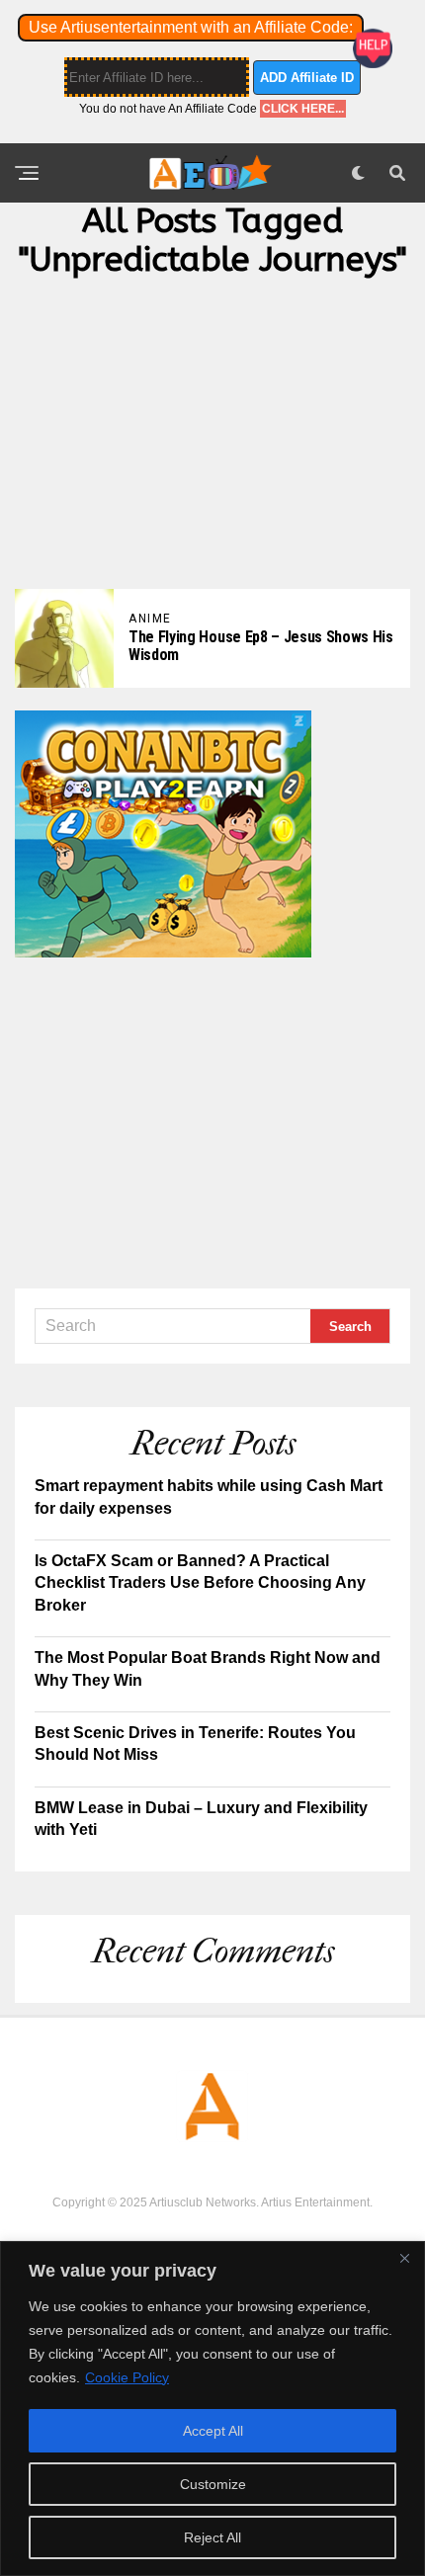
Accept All (213, 2431)
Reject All (212, 2537)
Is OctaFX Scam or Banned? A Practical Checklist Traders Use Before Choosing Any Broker (200, 1583)
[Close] (404, 2258)
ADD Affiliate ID (307, 78)
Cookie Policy (127, 2377)
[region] (212, 2409)
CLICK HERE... (303, 109)
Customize (213, 2484)
